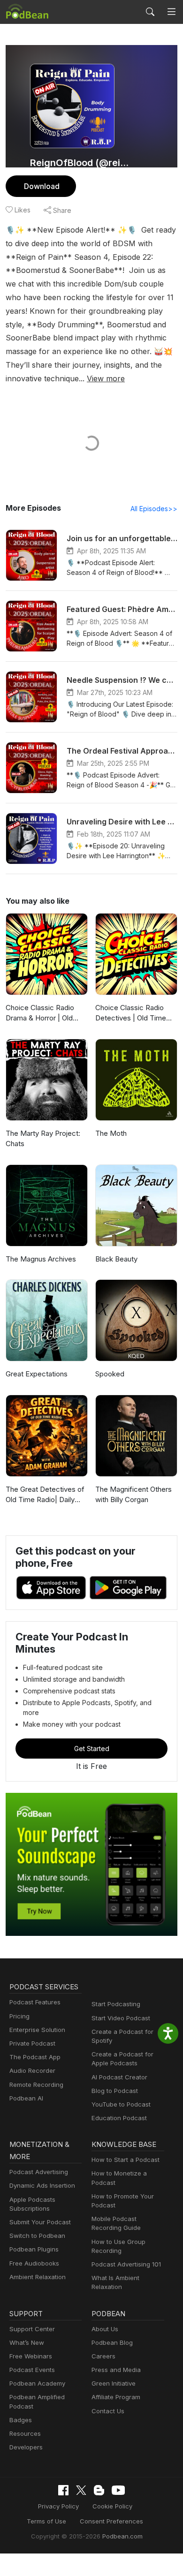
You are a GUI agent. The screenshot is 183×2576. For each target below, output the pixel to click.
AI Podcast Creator (119, 2077)
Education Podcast (119, 2118)
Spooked (110, 1374)
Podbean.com (122, 2536)
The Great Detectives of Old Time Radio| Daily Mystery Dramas (45, 1495)
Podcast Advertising (39, 2172)
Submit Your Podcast (40, 2222)
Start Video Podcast (121, 2018)
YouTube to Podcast (121, 2104)
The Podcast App (35, 2057)
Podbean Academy (37, 2383)
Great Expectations (37, 1374)
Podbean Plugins (34, 2249)
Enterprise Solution (37, 2030)
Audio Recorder (32, 2070)
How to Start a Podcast (126, 2160)
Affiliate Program (116, 2397)
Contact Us (108, 2411)
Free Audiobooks (34, 2263)
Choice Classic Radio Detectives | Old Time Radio (131, 1013)
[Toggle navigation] (172, 12)
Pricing (19, 2016)
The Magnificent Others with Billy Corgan (133, 1495)
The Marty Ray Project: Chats (43, 1139)
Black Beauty (116, 1259)
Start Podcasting (116, 2004)
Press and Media (116, 2370)
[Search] (150, 12)
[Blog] (99, 2490)
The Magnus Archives (41, 1259)
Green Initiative (114, 2383)
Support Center (32, 2329)
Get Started (92, 1749)
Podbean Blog (112, 2342)
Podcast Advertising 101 (126, 2264)
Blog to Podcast (115, 2091)
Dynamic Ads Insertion (42, 2185)
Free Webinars (31, 2356)
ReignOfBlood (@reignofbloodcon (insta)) (81, 163)
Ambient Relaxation (38, 2277)
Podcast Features (35, 2002)
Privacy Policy (58, 2506)
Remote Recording (36, 2085)
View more (106, 378)
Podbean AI (26, 2098)
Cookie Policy (112, 2506)
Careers (103, 2356)
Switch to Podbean (37, 2236)
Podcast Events (32, 2370)
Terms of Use (46, 2521)
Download (42, 186)
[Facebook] (63, 2490)
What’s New (27, 2342)
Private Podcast (32, 2043)
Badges (21, 2420)
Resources (25, 2433)
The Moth (111, 1133)
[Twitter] (81, 2490)
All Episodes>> (154, 509)
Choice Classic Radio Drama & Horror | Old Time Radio (40, 1013)
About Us (105, 2329)
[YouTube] (118, 2490)
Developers (26, 2447)
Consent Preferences (111, 2521)
